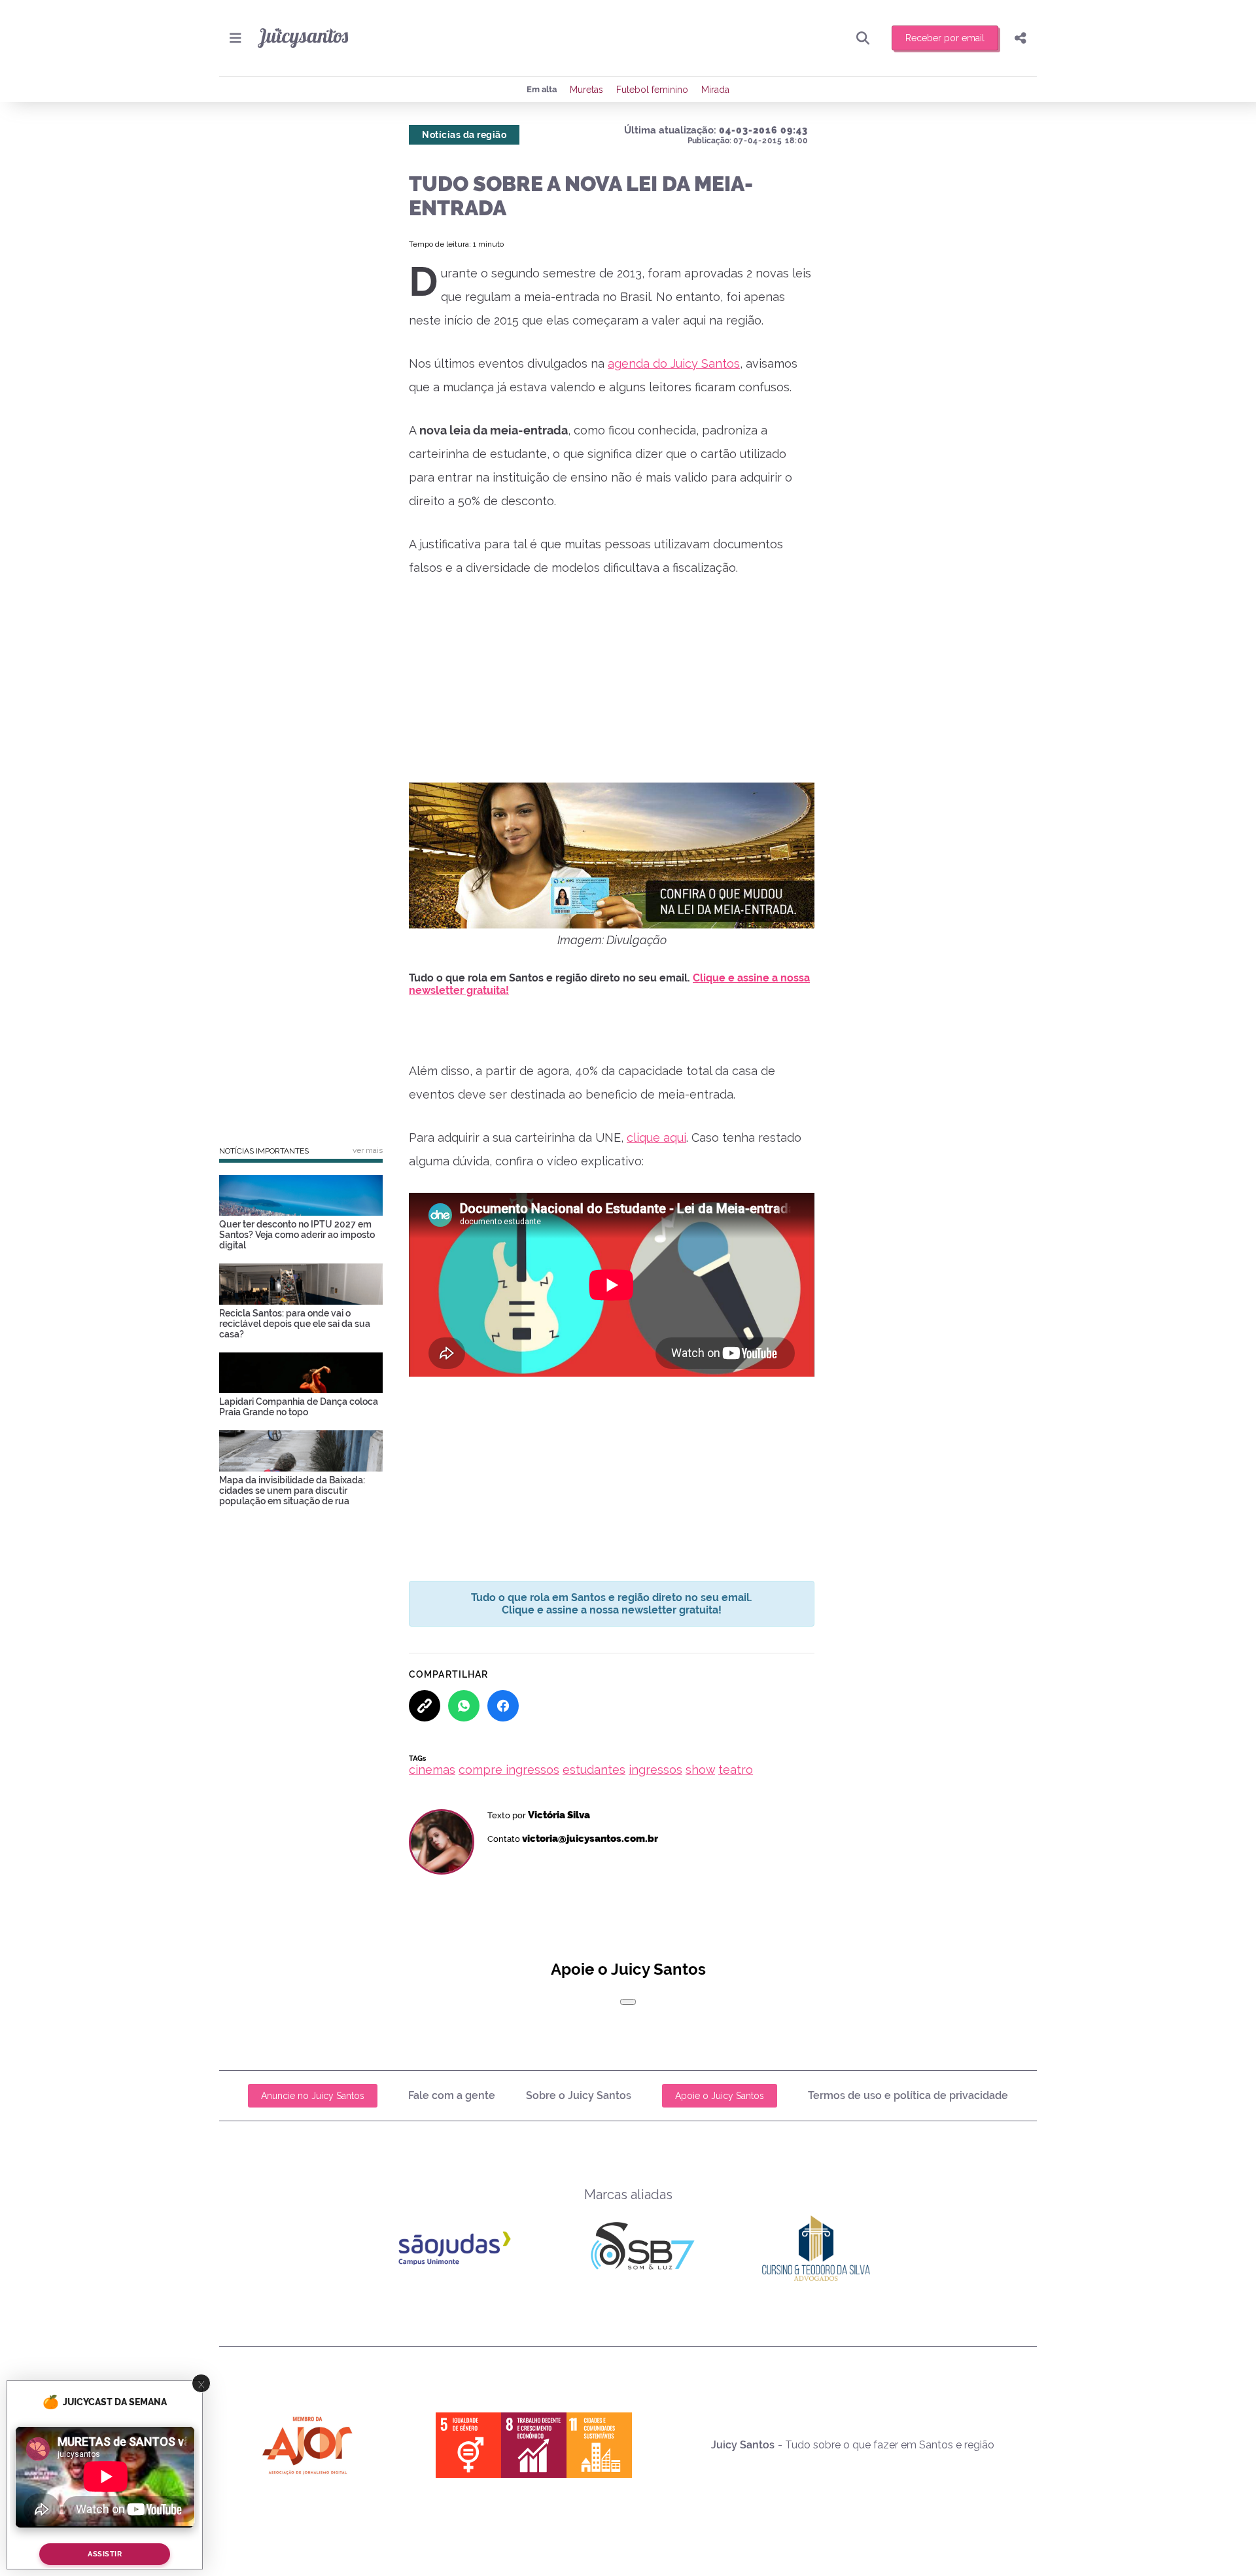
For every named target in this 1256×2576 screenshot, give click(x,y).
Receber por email (945, 38)
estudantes (594, 1770)
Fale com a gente (452, 2095)
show (700, 1770)
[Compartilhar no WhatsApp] (464, 1706)
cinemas (432, 1770)
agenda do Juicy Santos (674, 363)
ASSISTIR (105, 2554)
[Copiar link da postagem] (425, 1706)
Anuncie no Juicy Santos (313, 2096)
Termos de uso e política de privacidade (908, 2095)
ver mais (368, 1150)
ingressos (655, 1770)
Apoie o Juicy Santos (720, 2096)
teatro (736, 1770)
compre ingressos (509, 1770)
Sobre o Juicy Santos (579, 2095)
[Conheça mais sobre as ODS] (534, 2445)
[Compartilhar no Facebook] (503, 1706)
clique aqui (656, 1138)
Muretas (586, 90)
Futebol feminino (652, 90)
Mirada (715, 90)
